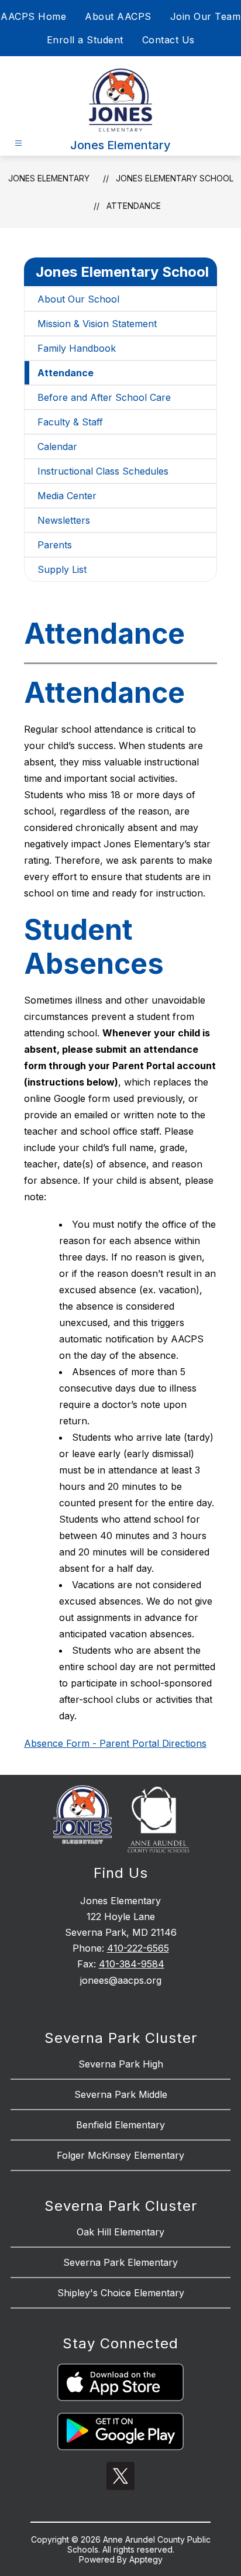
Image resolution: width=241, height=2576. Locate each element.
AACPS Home (33, 16)
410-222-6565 (138, 1948)
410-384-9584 (132, 1964)
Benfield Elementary (120, 2125)
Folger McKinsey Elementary (120, 2155)
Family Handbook (77, 348)
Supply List (62, 569)
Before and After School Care (104, 397)
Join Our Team (206, 16)
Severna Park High (121, 2064)
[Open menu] (18, 143)
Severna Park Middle (121, 2094)
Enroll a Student (85, 40)
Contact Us (168, 40)
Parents (55, 545)
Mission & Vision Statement (97, 324)
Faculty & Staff (70, 422)
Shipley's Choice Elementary (121, 2293)
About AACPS (118, 16)
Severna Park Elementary (120, 2262)
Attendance (134, 206)
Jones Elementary (49, 178)
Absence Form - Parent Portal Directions (115, 1743)
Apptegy (146, 2559)
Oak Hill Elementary (120, 2232)
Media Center (67, 496)
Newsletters (64, 520)
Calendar (57, 446)
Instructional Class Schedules (103, 471)
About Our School (78, 299)
